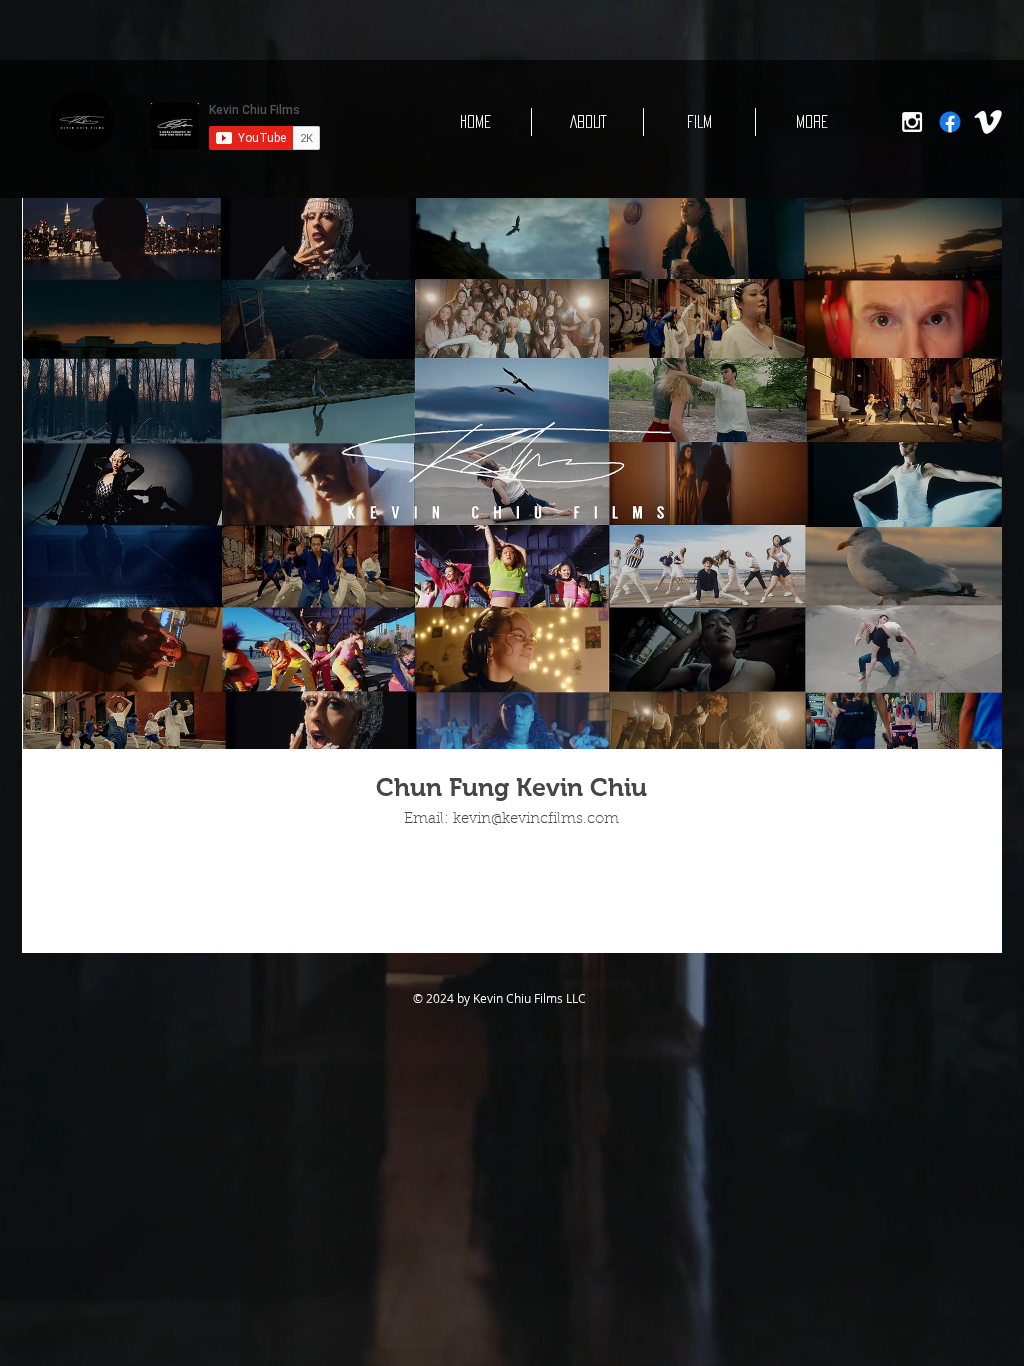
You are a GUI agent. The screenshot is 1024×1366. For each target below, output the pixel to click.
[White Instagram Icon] (912, 122)
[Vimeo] (988, 122)
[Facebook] (950, 122)
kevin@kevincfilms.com (536, 819)
